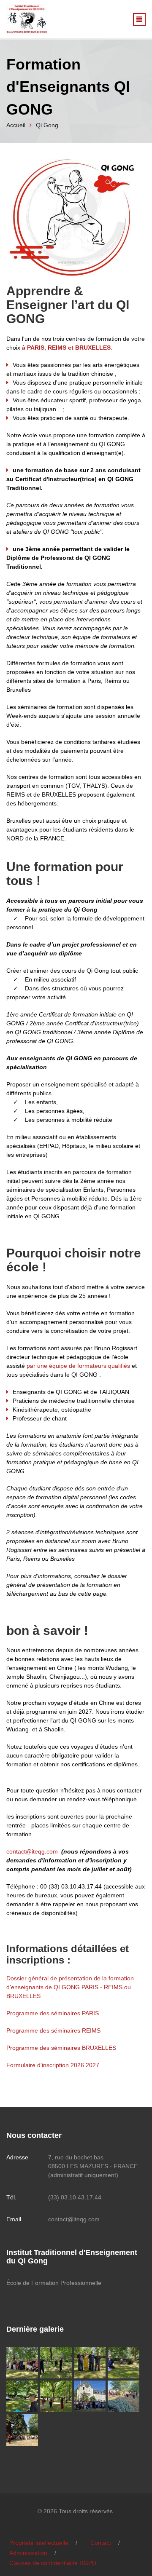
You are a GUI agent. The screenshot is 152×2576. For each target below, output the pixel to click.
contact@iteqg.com (32, 1851)
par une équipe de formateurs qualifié (77, 1366)
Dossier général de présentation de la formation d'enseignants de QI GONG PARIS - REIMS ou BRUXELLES (70, 1987)
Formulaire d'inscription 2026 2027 (53, 2065)
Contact (101, 2543)
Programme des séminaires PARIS (53, 2013)
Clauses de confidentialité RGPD (53, 2563)
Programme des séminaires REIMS (53, 2030)
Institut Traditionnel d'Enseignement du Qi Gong (72, 2257)
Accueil (16, 125)
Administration (28, 2553)
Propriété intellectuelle (39, 2543)
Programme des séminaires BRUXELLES (61, 2048)
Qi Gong (47, 125)
